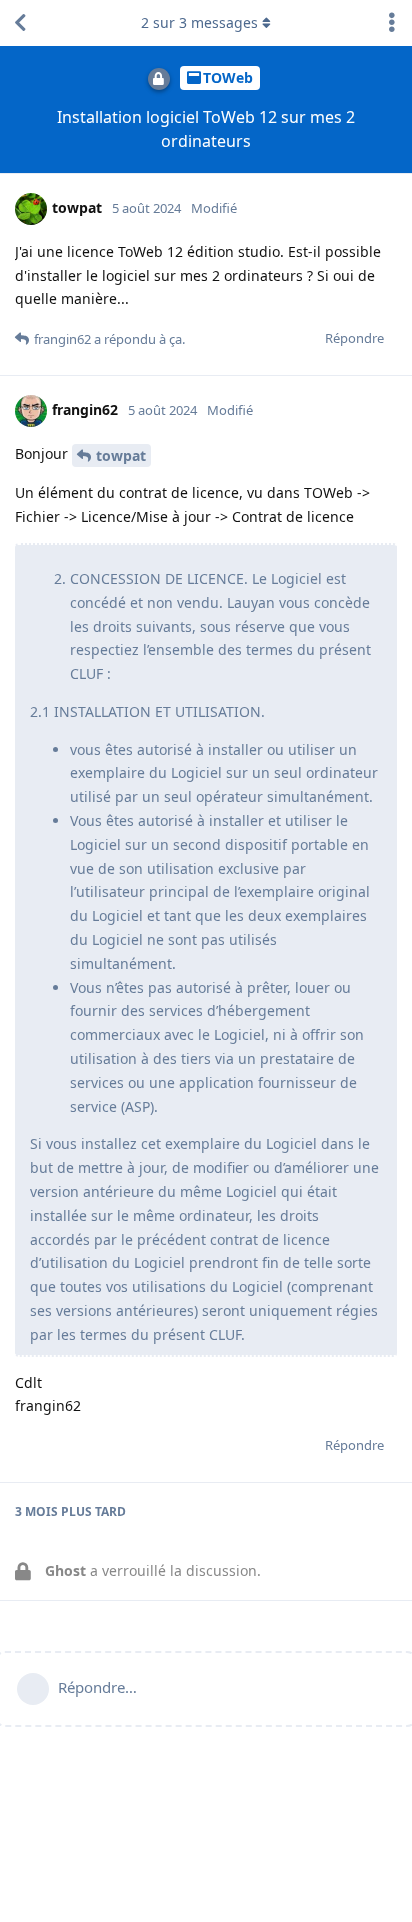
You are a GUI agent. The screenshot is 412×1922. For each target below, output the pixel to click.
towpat (121, 455)
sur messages (199, 22)
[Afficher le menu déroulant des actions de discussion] (392, 23)
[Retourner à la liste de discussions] (20, 23)
